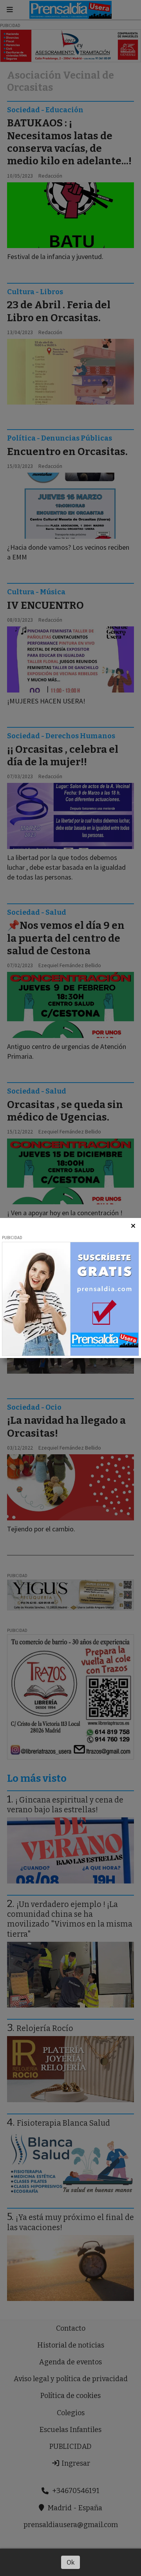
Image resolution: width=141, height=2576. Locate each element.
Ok (71, 2562)
